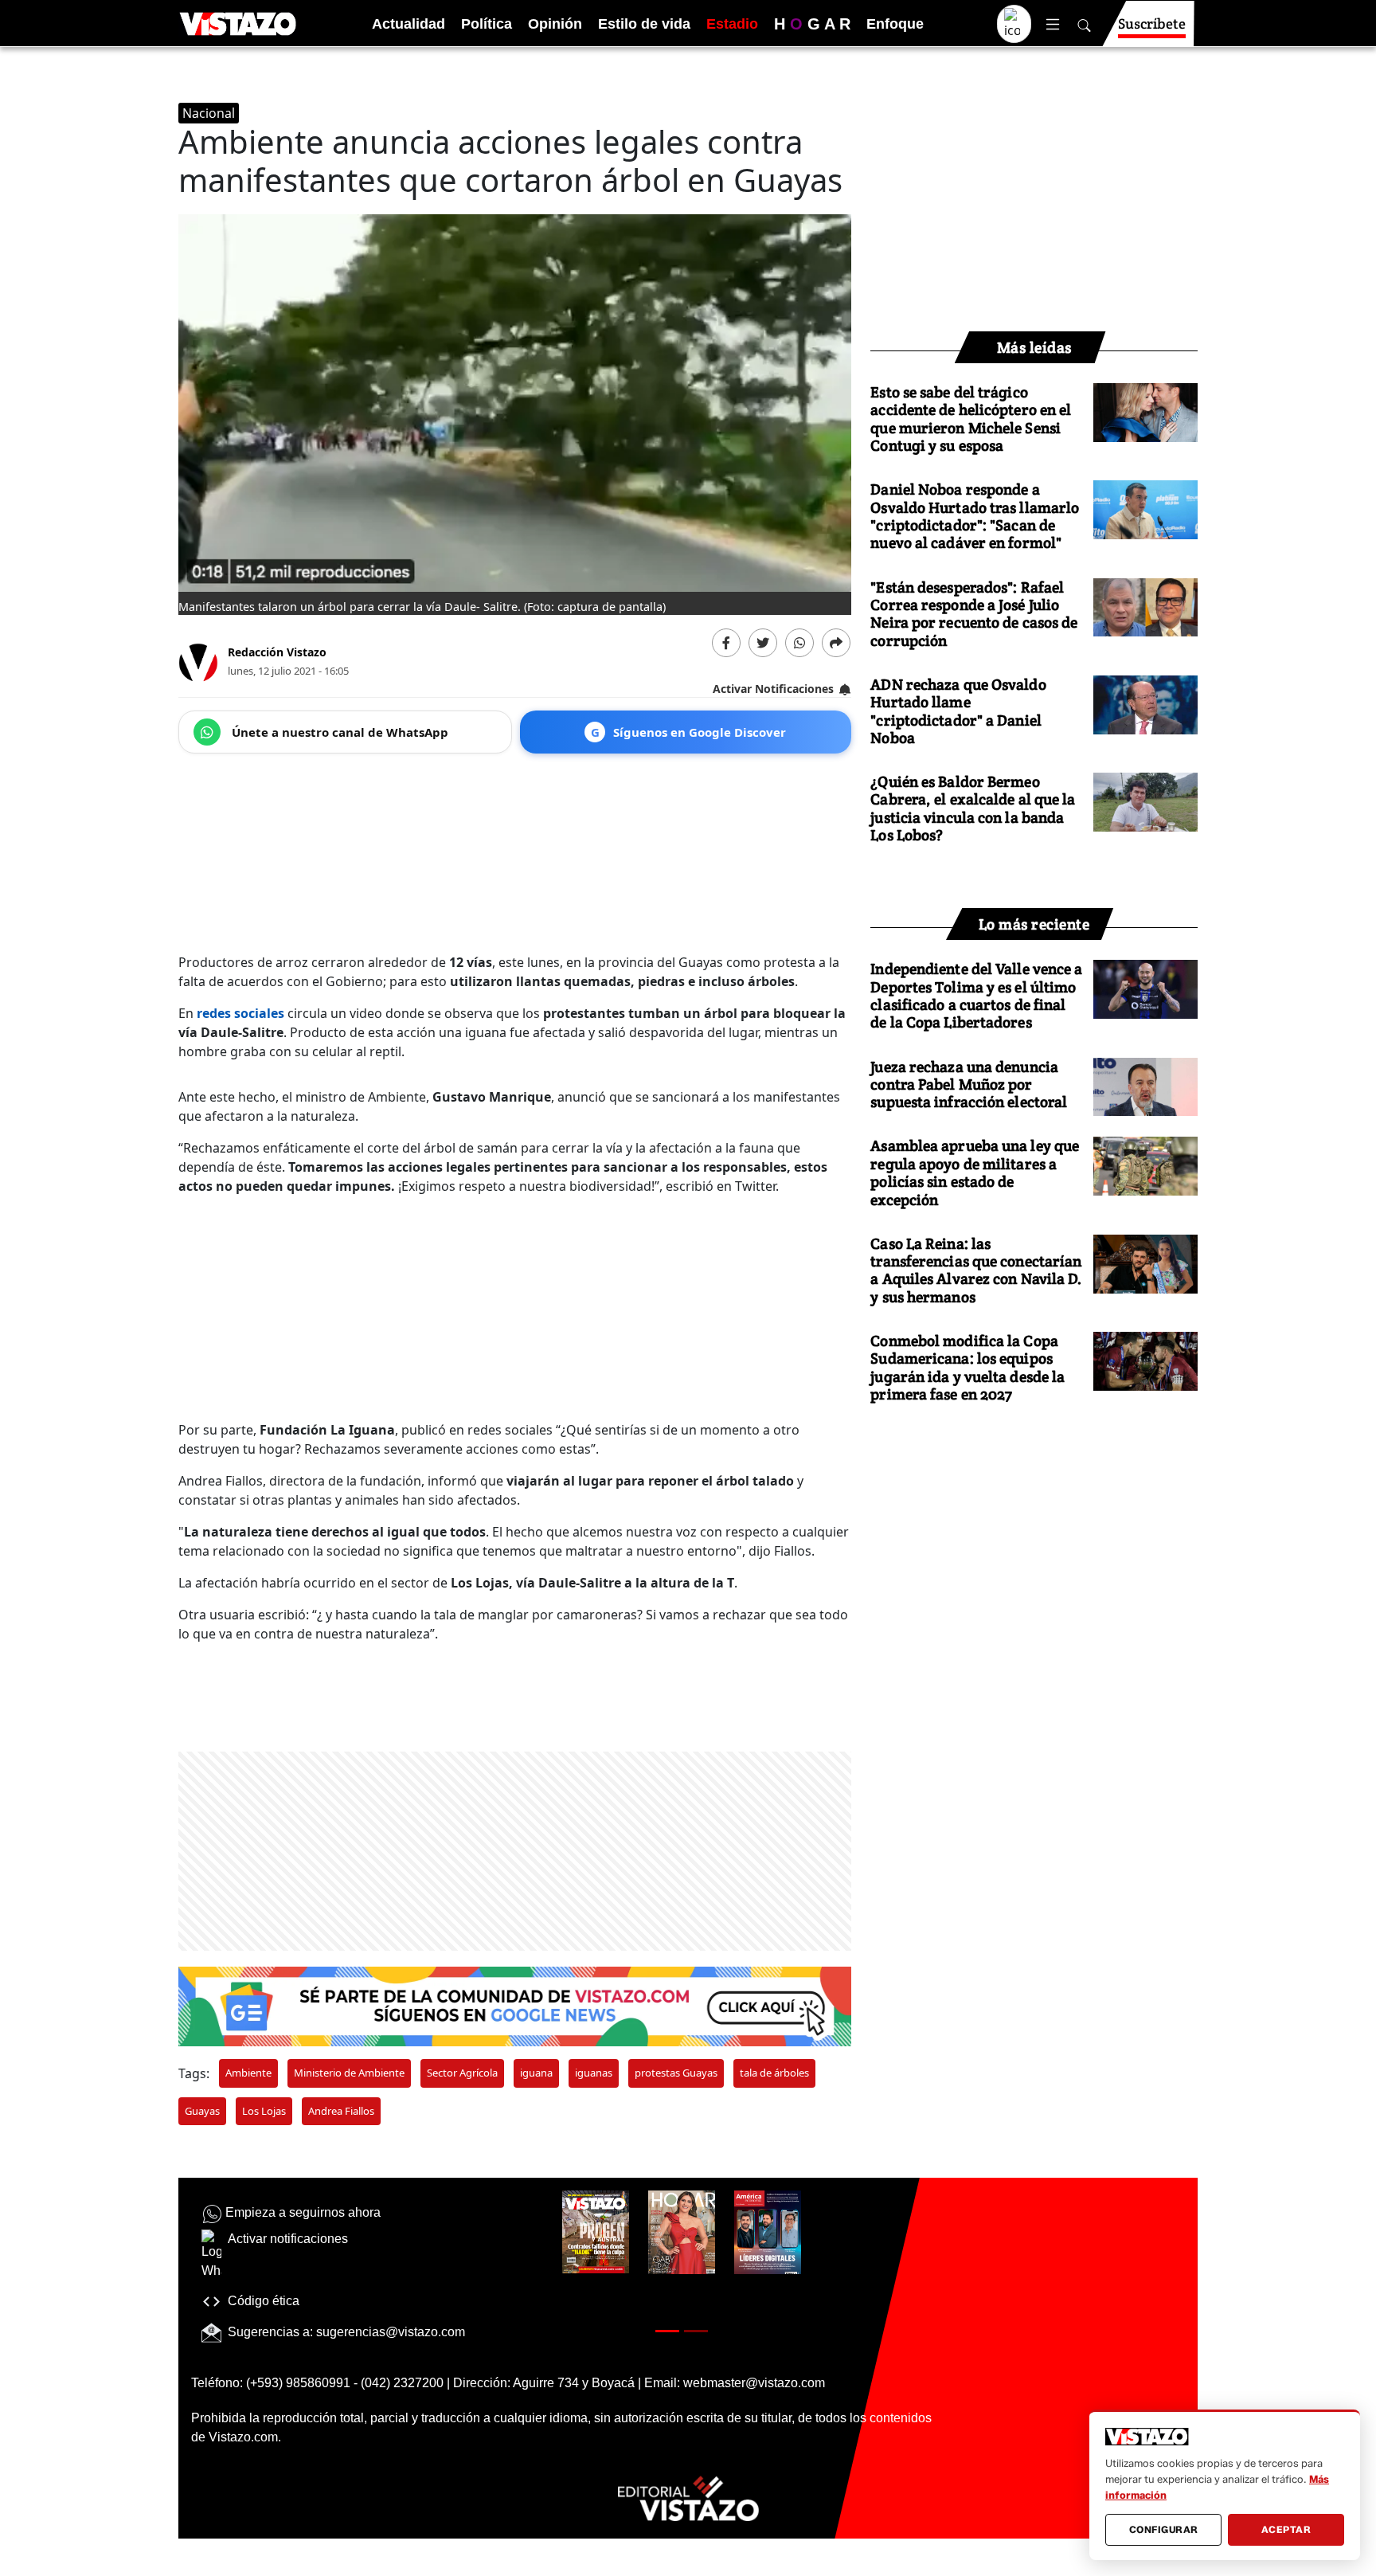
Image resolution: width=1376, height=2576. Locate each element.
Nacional (209, 113)
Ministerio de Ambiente (349, 2073)
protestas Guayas (676, 2073)
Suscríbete (1152, 23)
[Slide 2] (696, 2331)
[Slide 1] (667, 2331)
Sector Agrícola (462, 2073)
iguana (536, 2073)
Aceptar (1286, 2529)
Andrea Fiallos (341, 2111)
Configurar (1164, 2529)
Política (487, 24)
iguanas (594, 2073)
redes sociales (240, 1013)
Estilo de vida (644, 24)
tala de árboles (774, 2073)
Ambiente (248, 2073)
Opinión (555, 24)
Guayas (202, 2111)
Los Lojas (264, 2111)
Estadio (732, 24)
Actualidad (408, 24)
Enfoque (895, 24)
